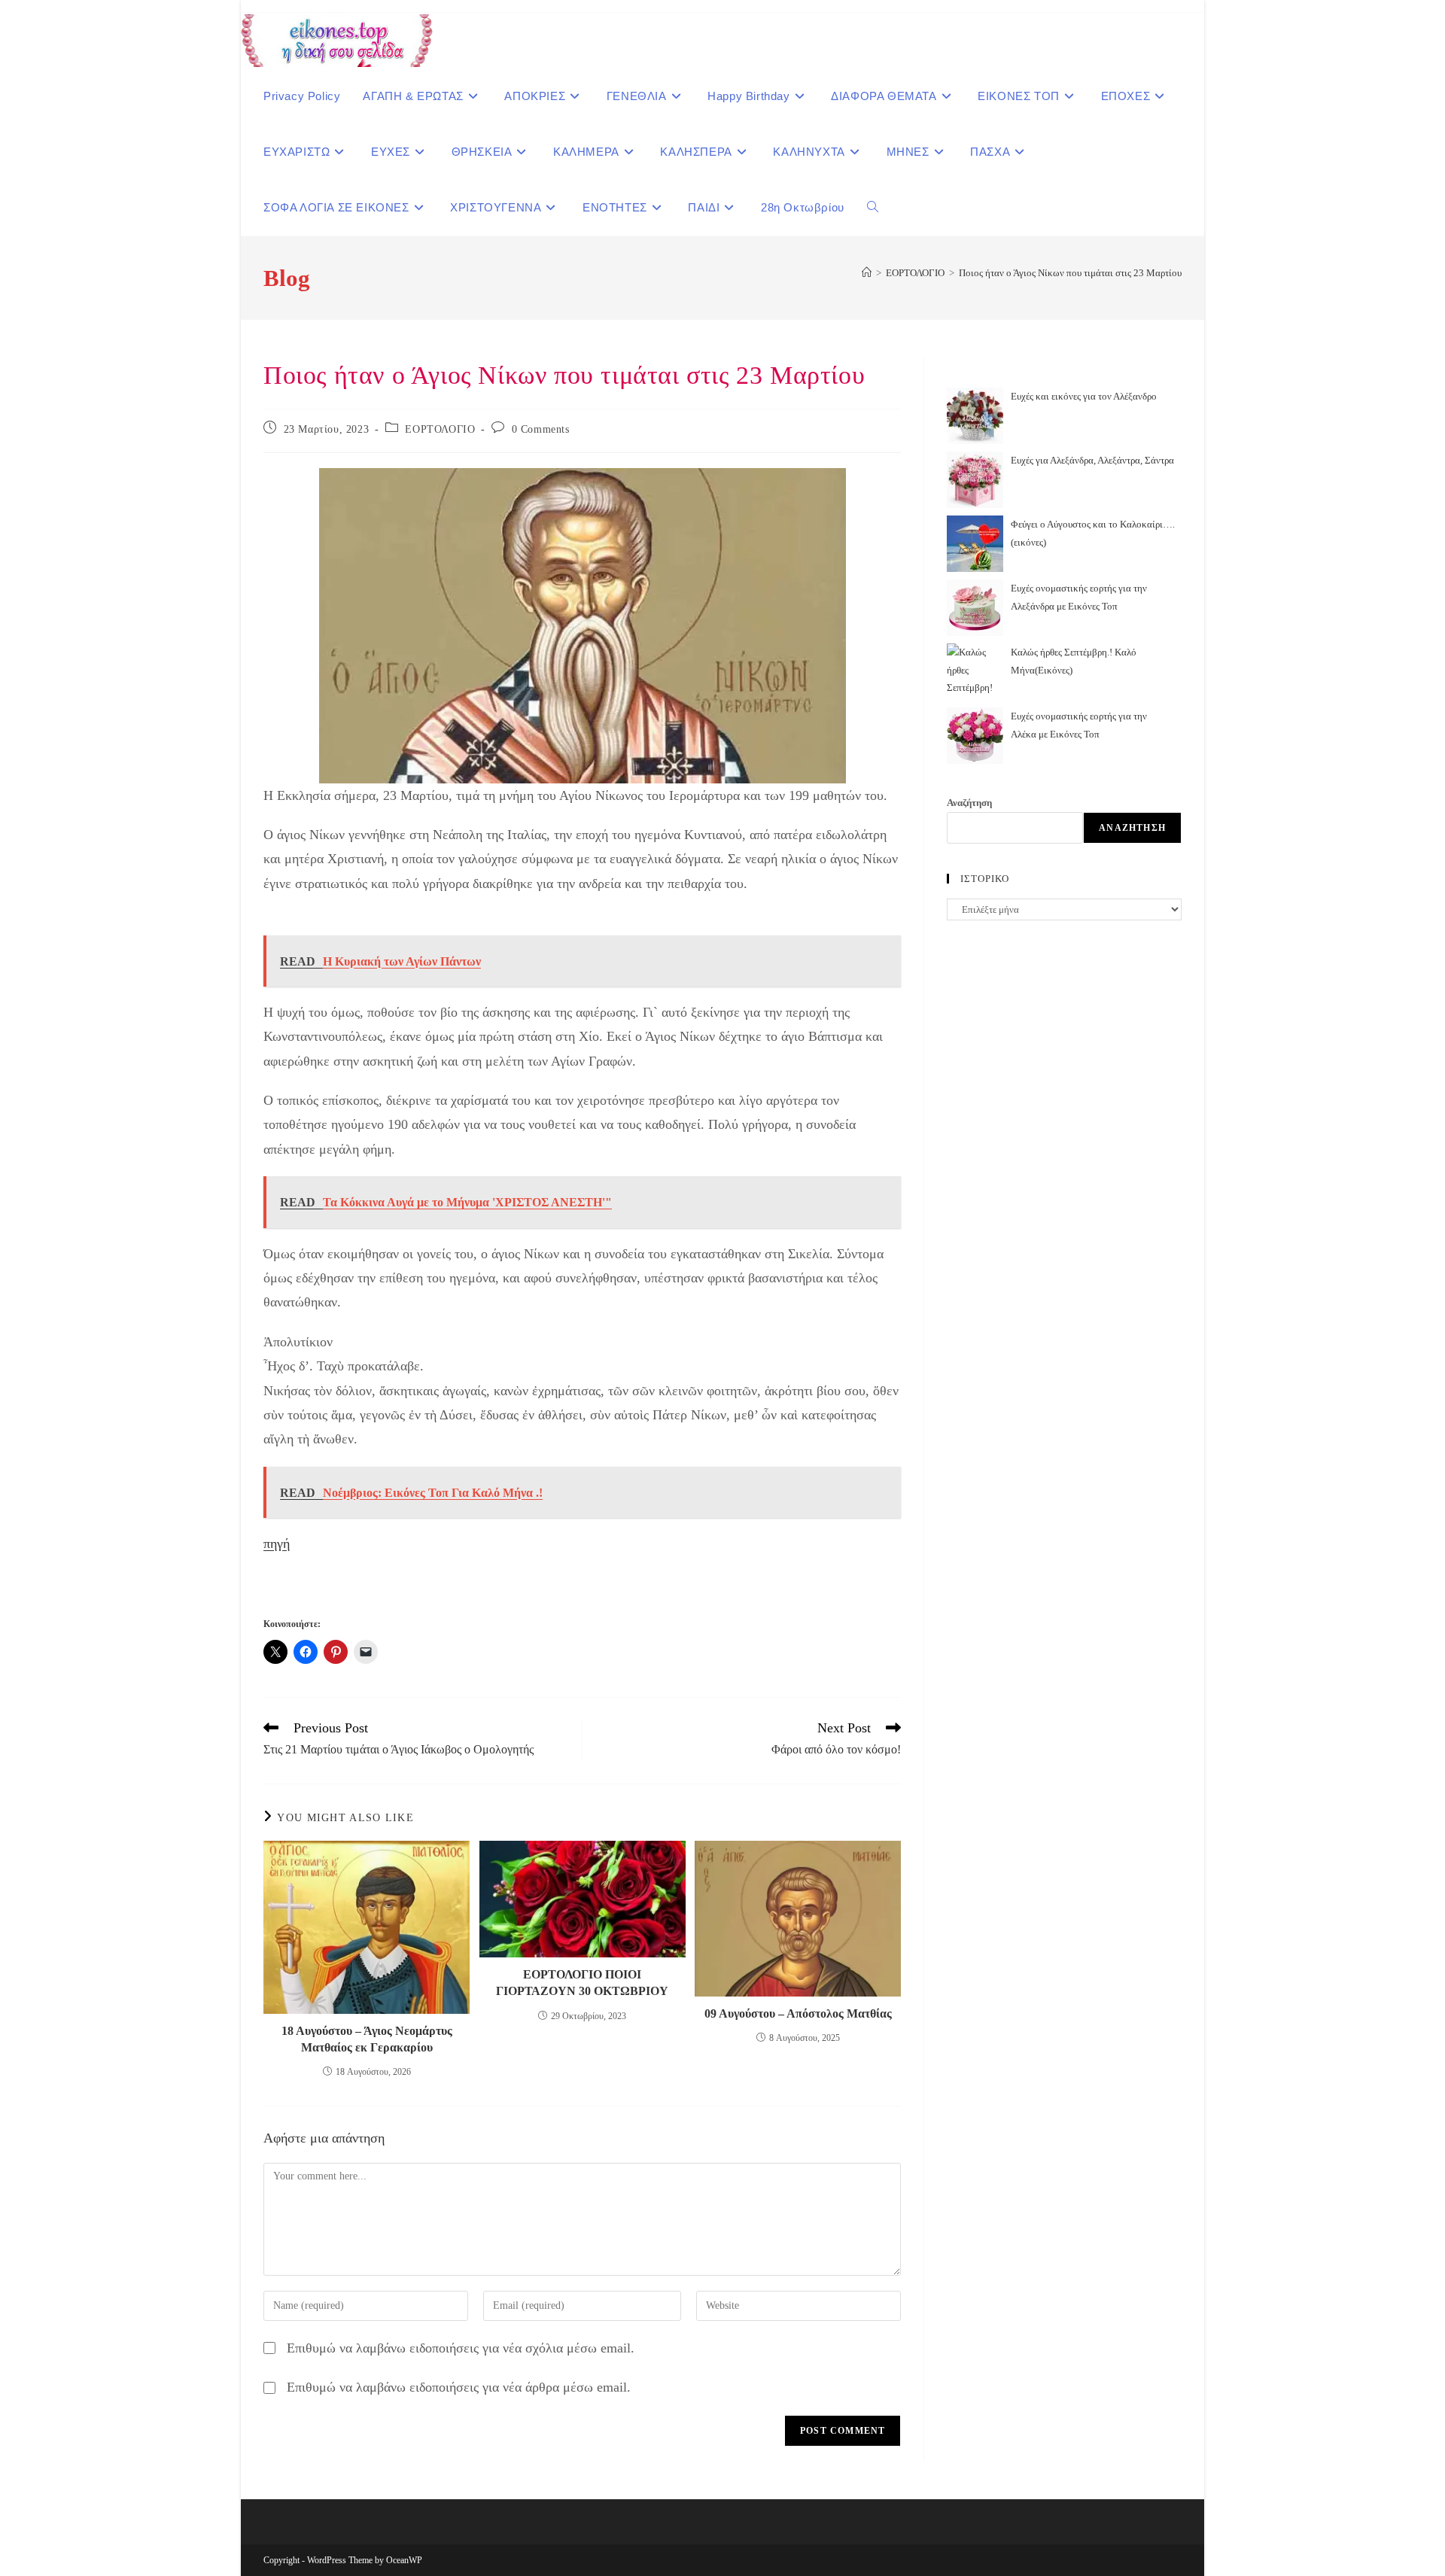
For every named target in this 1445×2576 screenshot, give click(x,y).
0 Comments (541, 429)
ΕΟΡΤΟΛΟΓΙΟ (440, 429)
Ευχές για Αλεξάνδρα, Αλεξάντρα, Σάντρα (1092, 460)
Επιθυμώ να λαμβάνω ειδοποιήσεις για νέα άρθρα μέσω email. (459, 2387)
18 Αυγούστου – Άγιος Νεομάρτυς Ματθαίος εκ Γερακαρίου (367, 2039)
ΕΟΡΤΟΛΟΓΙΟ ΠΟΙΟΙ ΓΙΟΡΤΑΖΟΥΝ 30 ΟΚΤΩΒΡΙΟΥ (582, 1983)
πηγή (277, 1543)
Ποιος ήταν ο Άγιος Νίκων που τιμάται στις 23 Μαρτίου (1070, 273)
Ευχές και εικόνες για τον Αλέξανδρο (1084, 396)
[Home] (867, 273)
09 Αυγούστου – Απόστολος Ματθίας (798, 2013)
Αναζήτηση (969, 803)
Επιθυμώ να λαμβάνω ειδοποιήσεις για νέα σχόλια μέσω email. (461, 2348)
